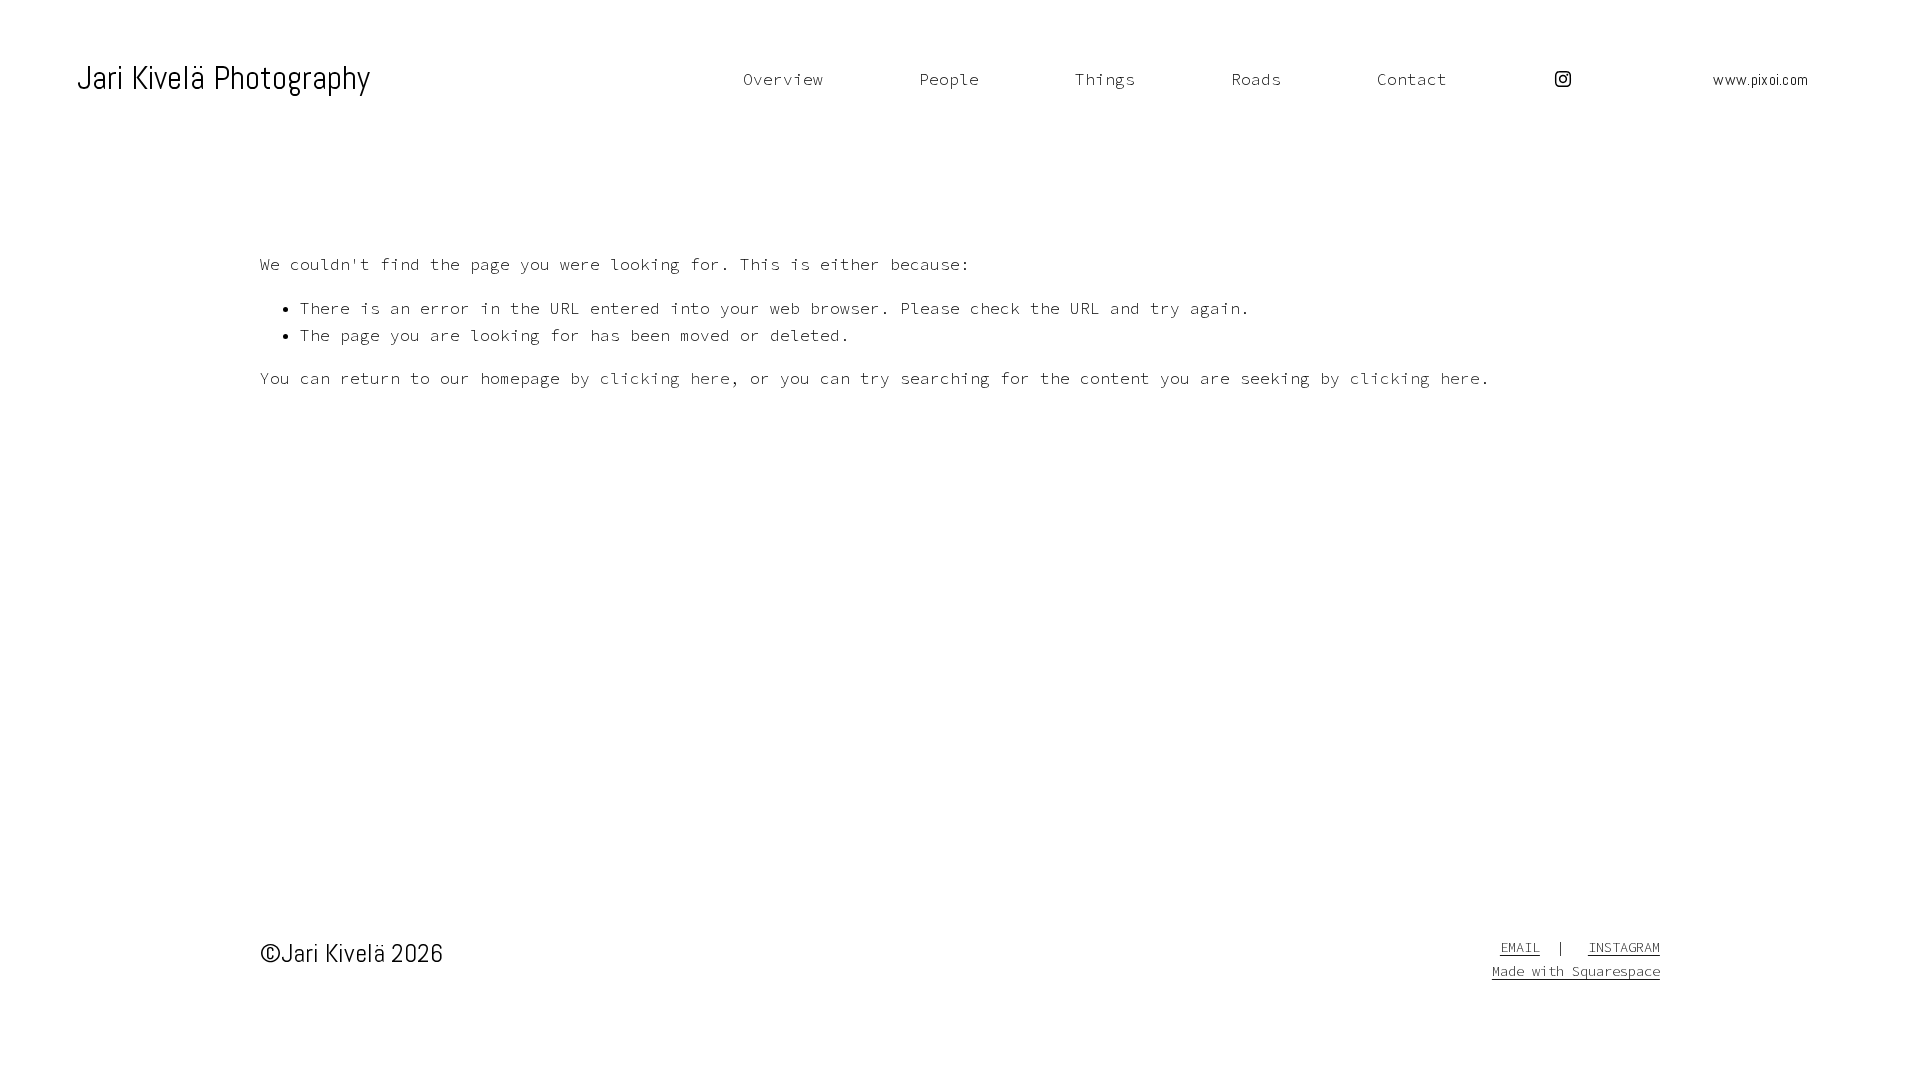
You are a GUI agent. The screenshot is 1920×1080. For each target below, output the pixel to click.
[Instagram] (1563, 79)
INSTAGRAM (1624, 947)
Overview (783, 79)
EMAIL (1520, 947)
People (949, 79)
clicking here (665, 378)
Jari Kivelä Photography (223, 78)
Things (1105, 79)
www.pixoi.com (1760, 79)
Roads (1256, 79)
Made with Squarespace (1576, 971)
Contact (1412, 79)
